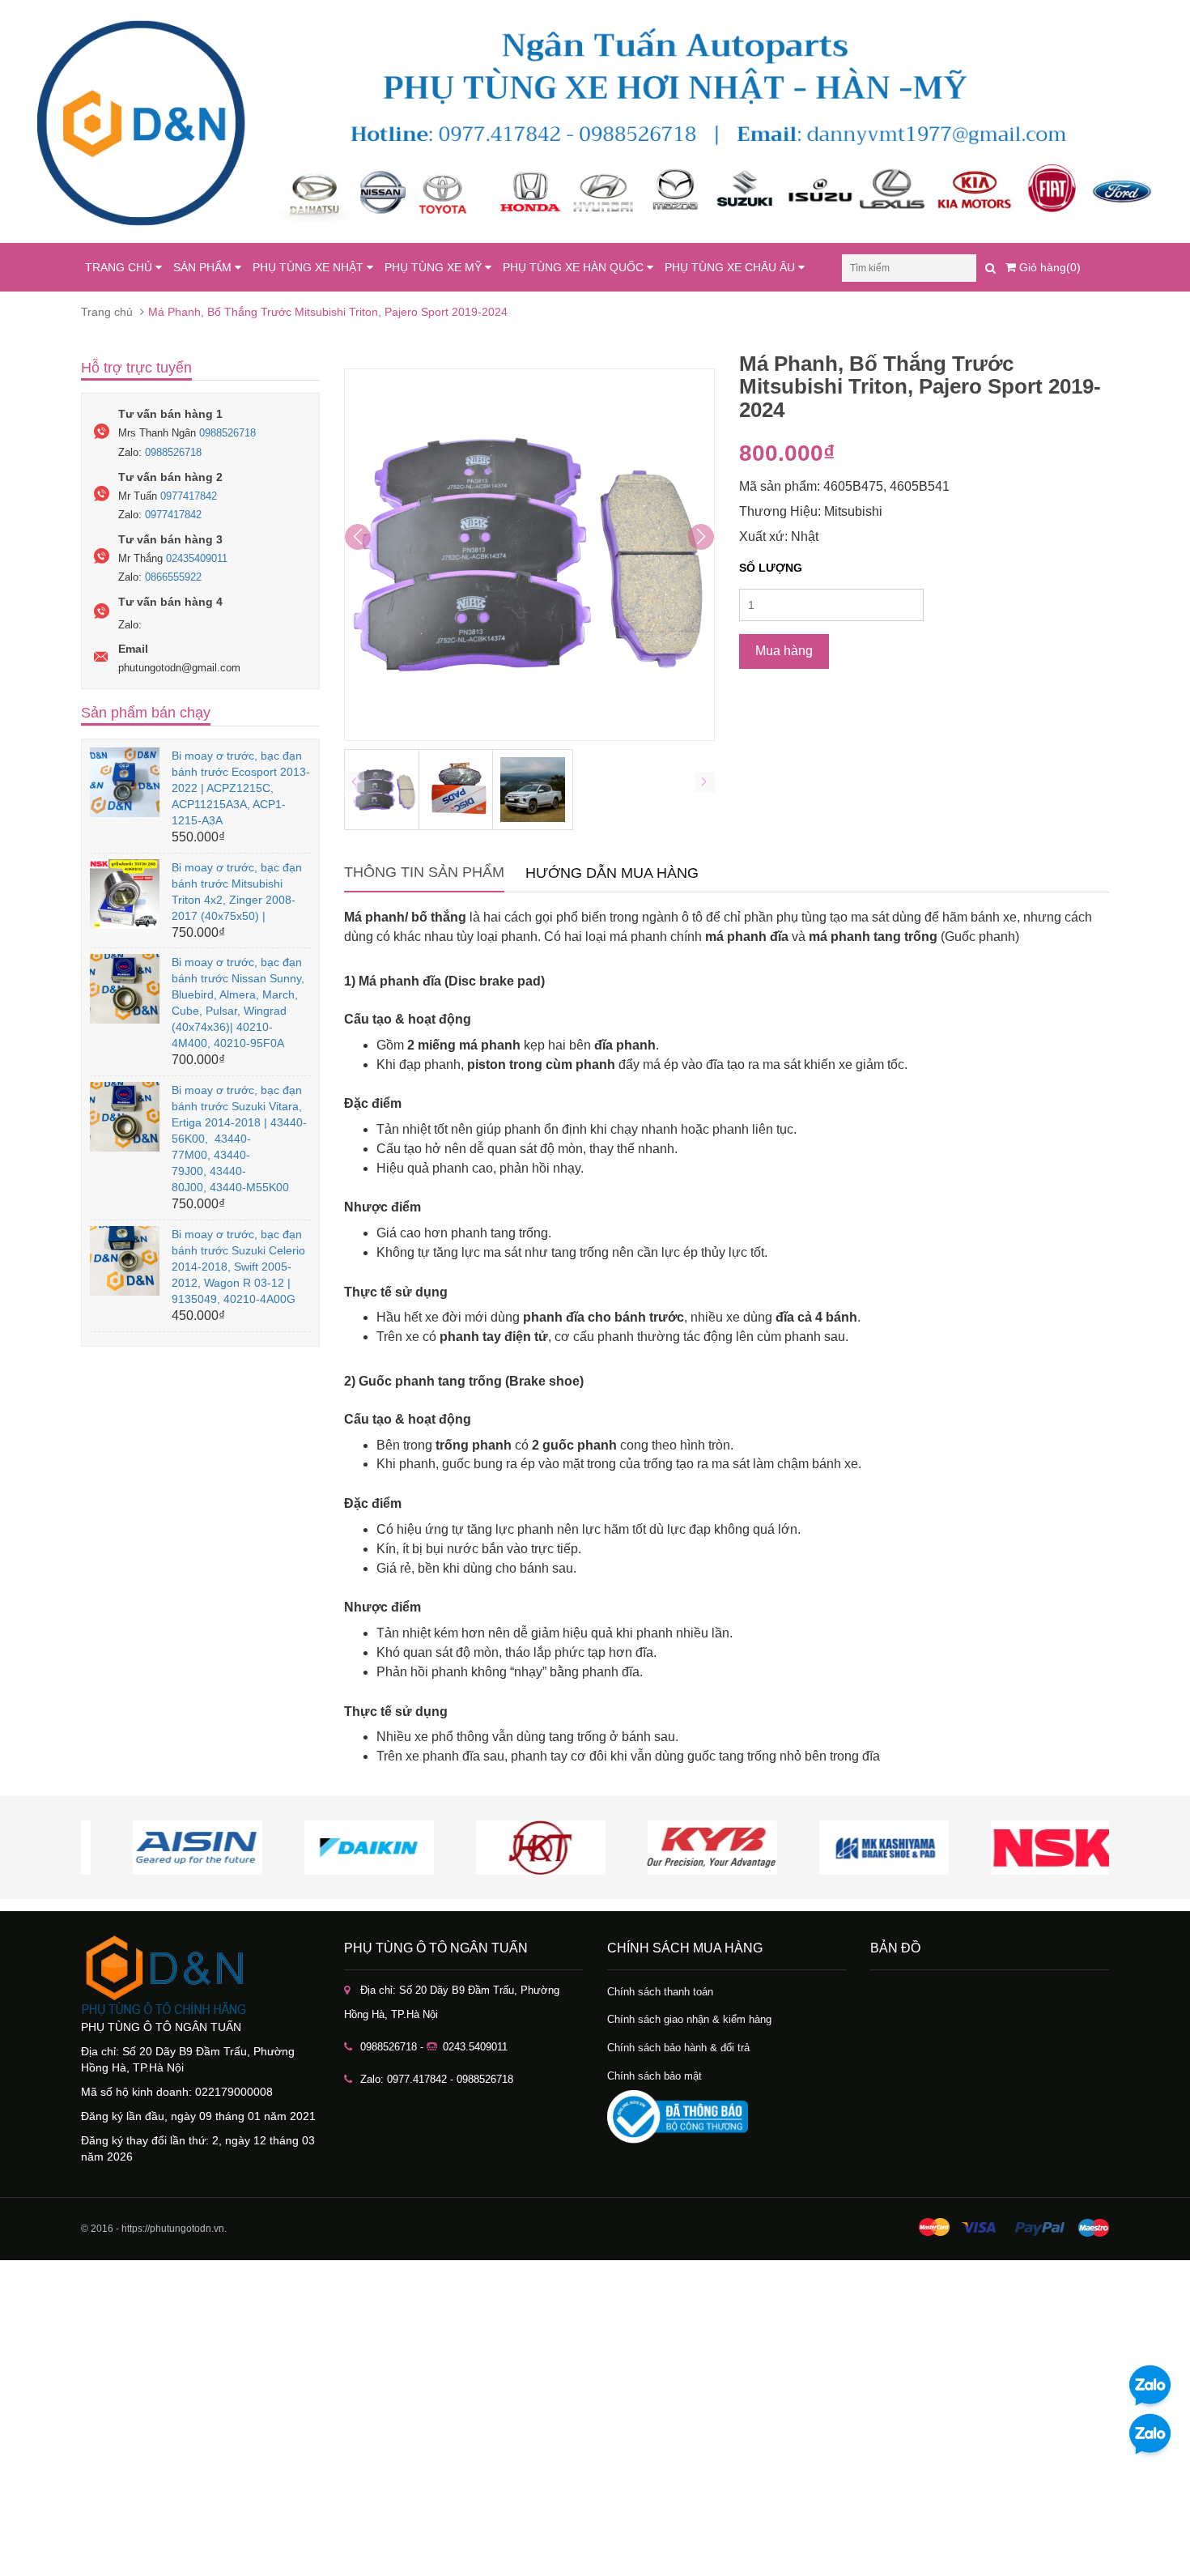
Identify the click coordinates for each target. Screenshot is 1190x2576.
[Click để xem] (529, 555)
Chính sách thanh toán (660, 1992)
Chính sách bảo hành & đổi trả (678, 2048)
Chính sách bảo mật (654, 2076)
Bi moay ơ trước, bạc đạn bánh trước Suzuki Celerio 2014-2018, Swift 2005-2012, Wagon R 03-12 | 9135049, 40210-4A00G (238, 1267)
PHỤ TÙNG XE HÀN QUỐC (575, 267)
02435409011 (197, 558)
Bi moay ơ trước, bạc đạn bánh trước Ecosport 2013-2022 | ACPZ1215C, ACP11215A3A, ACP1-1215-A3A (241, 788)
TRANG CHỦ (120, 267)
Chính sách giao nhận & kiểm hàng (689, 2019)
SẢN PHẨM (204, 267)
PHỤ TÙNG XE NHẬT (310, 267)
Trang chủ (107, 312)
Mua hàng (784, 651)
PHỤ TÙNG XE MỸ (435, 267)
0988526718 (227, 433)
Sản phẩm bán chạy (146, 713)
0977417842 (189, 496)
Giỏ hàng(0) (1048, 267)
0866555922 (173, 577)
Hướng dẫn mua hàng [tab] (612, 873)
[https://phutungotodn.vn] (200, 1975)
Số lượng (771, 568)
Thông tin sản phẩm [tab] (424, 872)
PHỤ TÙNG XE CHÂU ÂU (731, 267)
